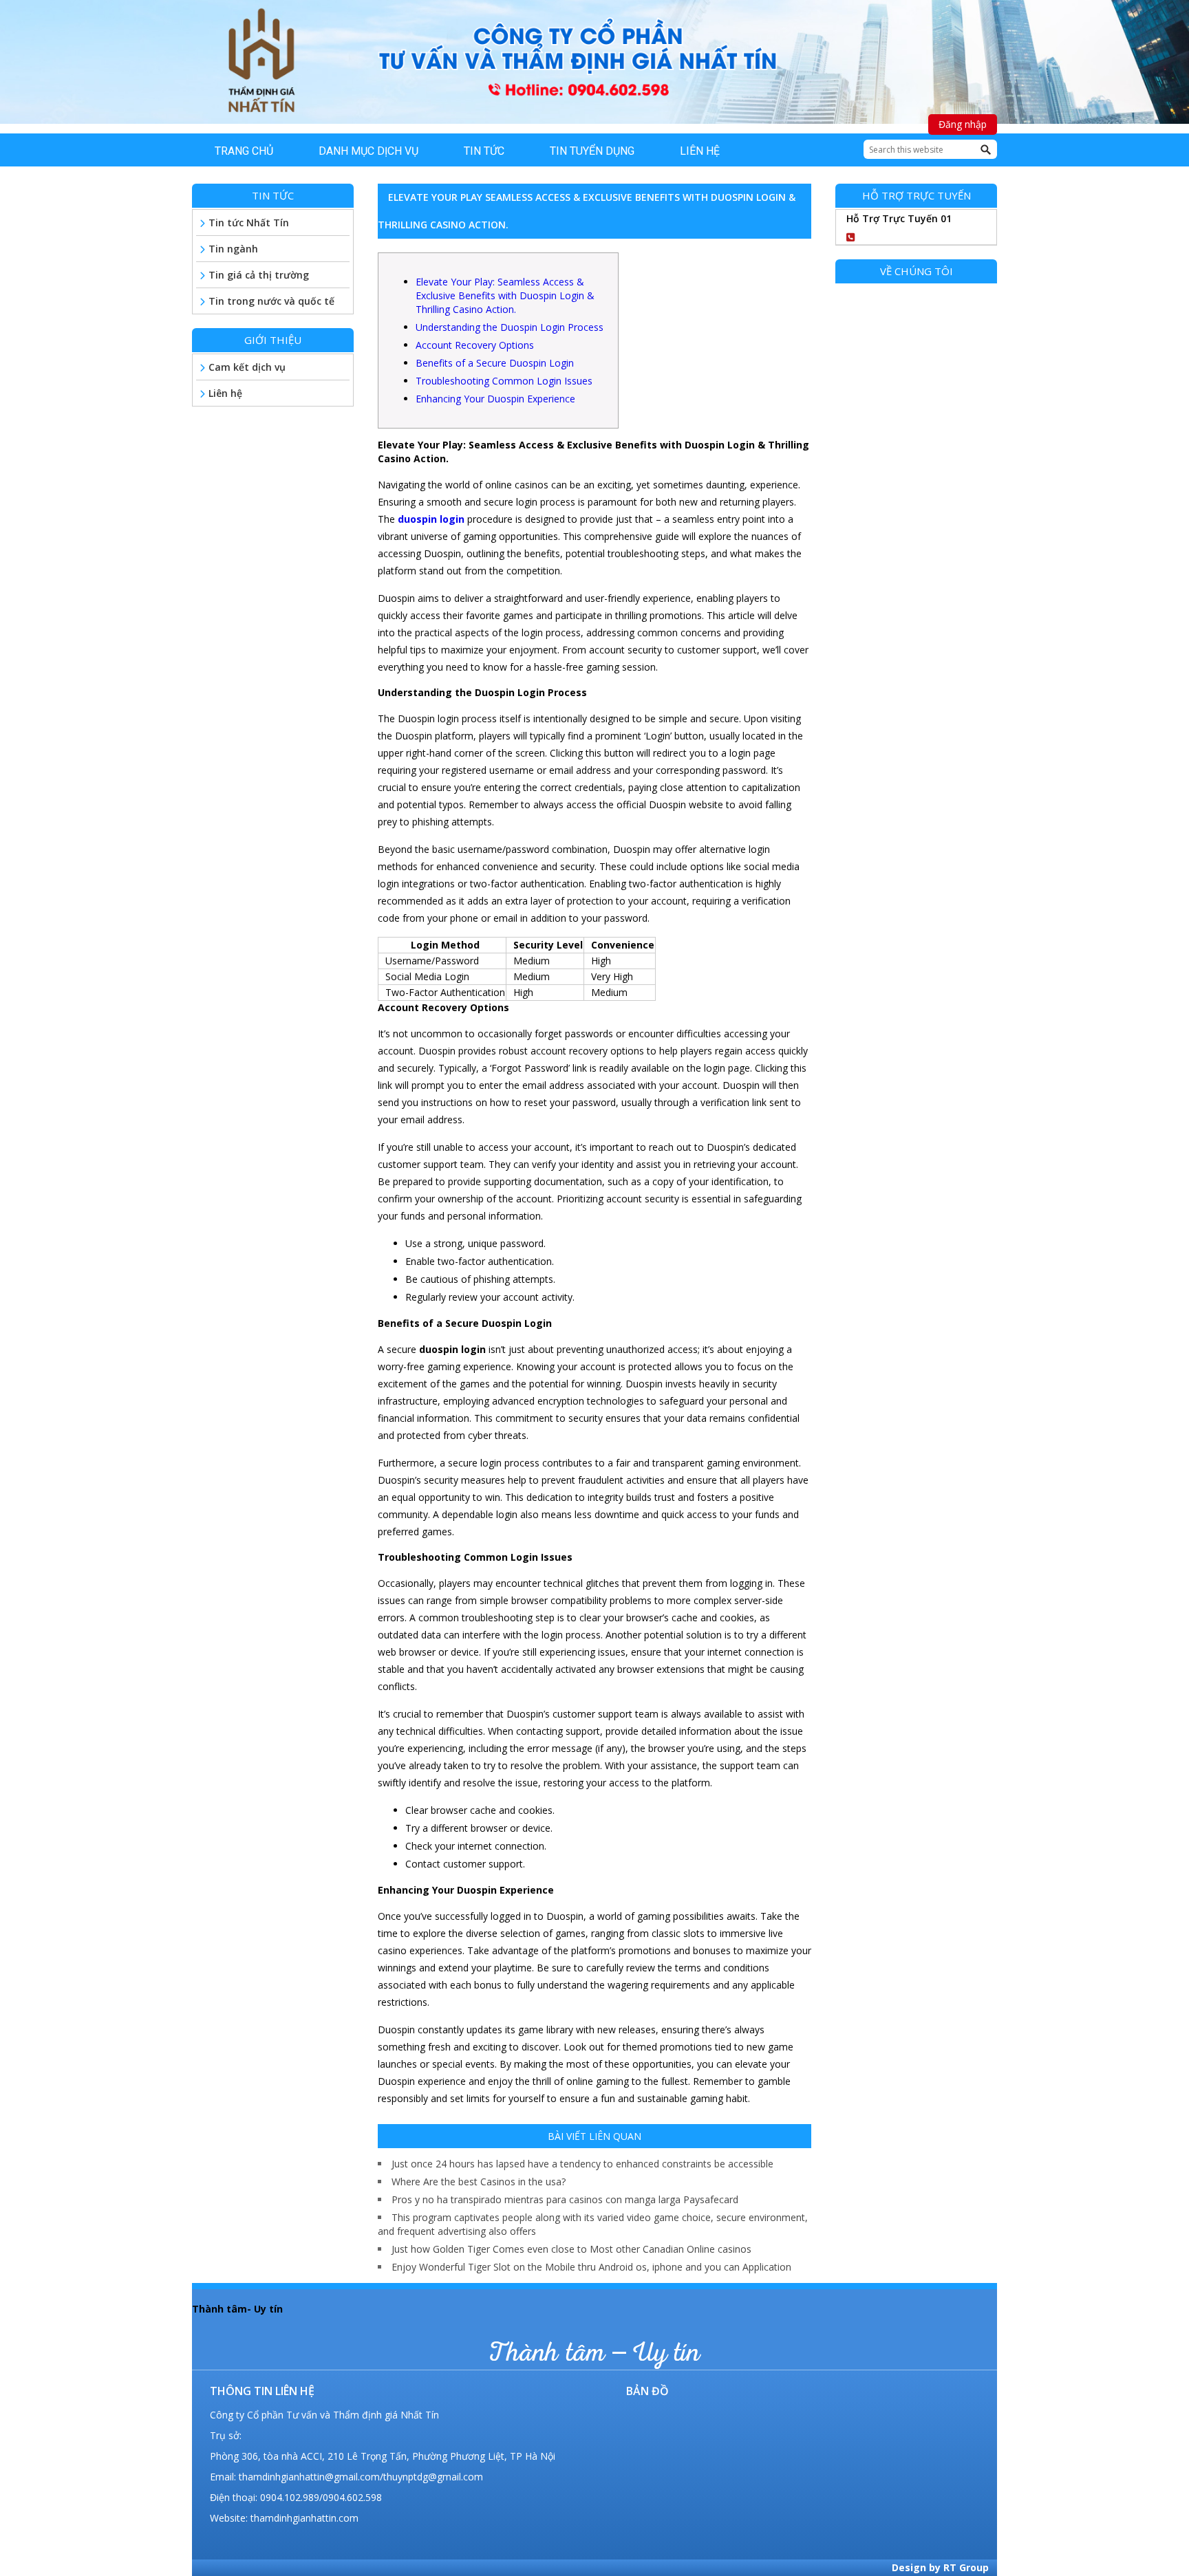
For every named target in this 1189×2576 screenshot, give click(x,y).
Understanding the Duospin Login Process (510, 327)
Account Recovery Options (475, 345)
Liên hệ (225, 393)
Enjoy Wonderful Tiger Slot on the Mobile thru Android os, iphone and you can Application (591, 2267)
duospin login (431, 519)
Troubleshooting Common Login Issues (504, 381)
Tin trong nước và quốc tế (271, 301)
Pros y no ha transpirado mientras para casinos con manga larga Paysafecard (565, 2199)
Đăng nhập (963, 124)
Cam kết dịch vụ (247, 367)
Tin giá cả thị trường (259, 275)
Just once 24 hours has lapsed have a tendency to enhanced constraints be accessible (582, 2164)
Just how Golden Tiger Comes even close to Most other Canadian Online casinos (571, 2249)
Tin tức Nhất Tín (249, 223)
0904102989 (906, 235)
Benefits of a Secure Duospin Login (495, 363)
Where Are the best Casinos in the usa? (479, 2182)
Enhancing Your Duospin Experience (495, 399)
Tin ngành (233, 249)
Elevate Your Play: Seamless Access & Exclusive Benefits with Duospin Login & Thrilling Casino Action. (505, 295)
